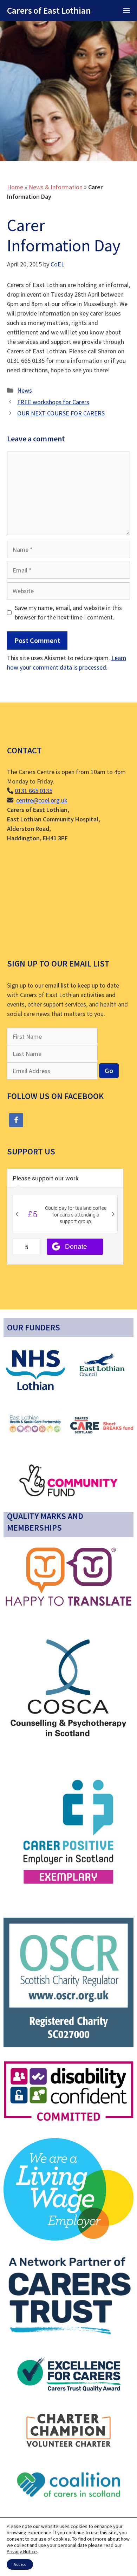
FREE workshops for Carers (53, 402)
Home (15, 187)
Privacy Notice (22, 2551)
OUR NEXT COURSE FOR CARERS (61, 413)
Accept (20, 2564)
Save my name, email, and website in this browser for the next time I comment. (68, 612)
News (25, 390)
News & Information (56, 187)
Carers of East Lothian (49, 11)
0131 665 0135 (34, 791)
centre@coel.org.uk (42, 800)
